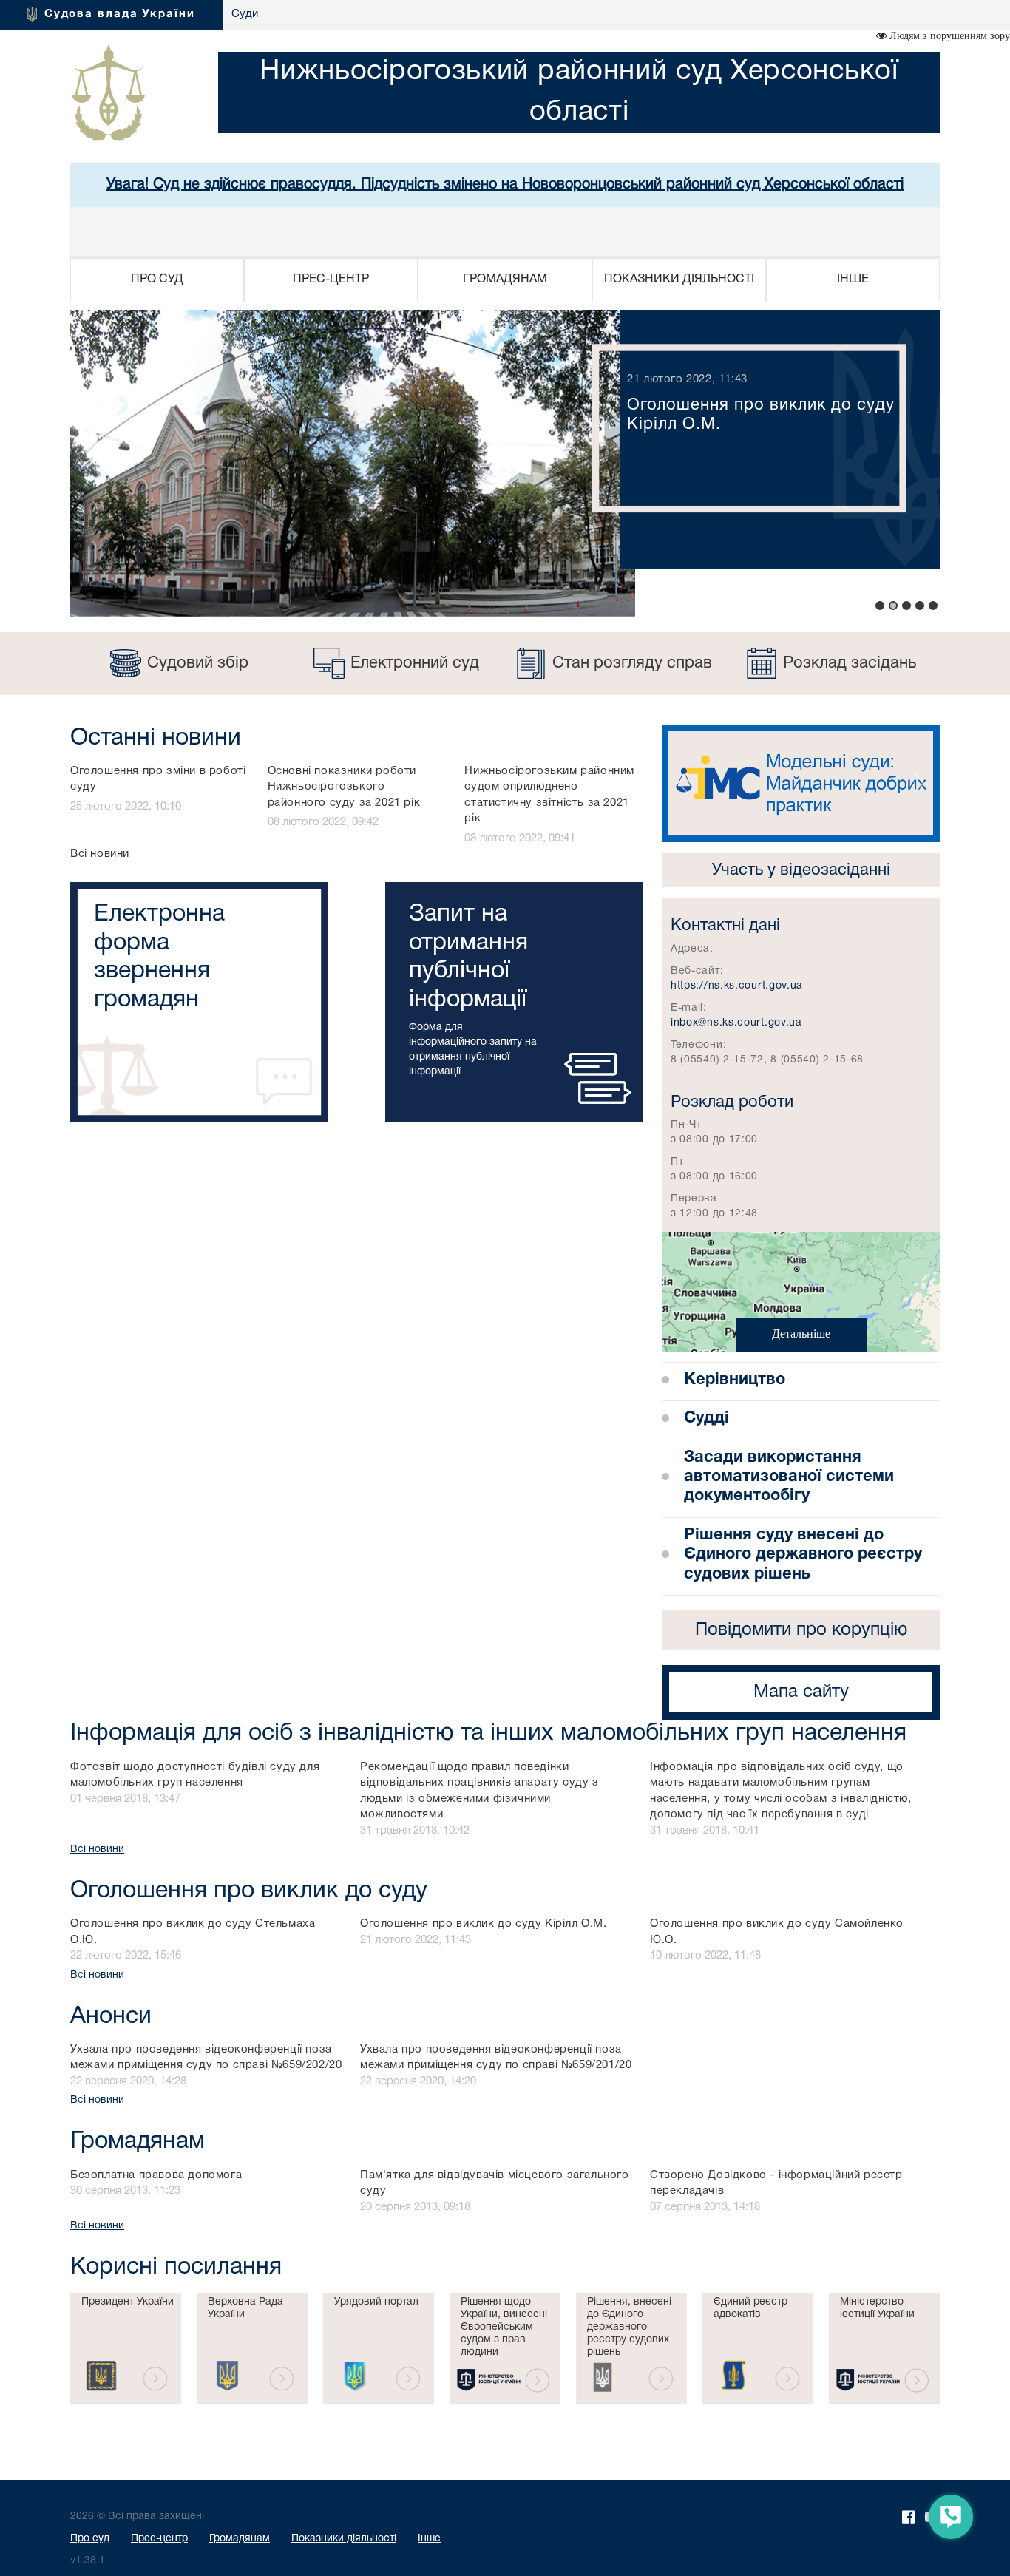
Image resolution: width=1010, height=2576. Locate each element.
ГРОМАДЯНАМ (505, 279)
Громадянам (240, 2539)
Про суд (90, 2539)
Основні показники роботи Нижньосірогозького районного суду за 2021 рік (344, 787)
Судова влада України (120, 14)
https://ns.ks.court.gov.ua (737, 986)
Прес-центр (159, 2539)
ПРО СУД (157, 279)
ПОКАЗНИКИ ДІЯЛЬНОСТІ (679, 279)
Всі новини (100, 854)
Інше (429, 2539)
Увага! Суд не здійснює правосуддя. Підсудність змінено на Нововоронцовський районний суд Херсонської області (505, 185)
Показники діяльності (344, 2539)
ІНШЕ (853, 279)
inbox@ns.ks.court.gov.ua (736, 1023)
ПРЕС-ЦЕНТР (331, 279)
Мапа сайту (801, 1692)
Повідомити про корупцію (801, 1630)
